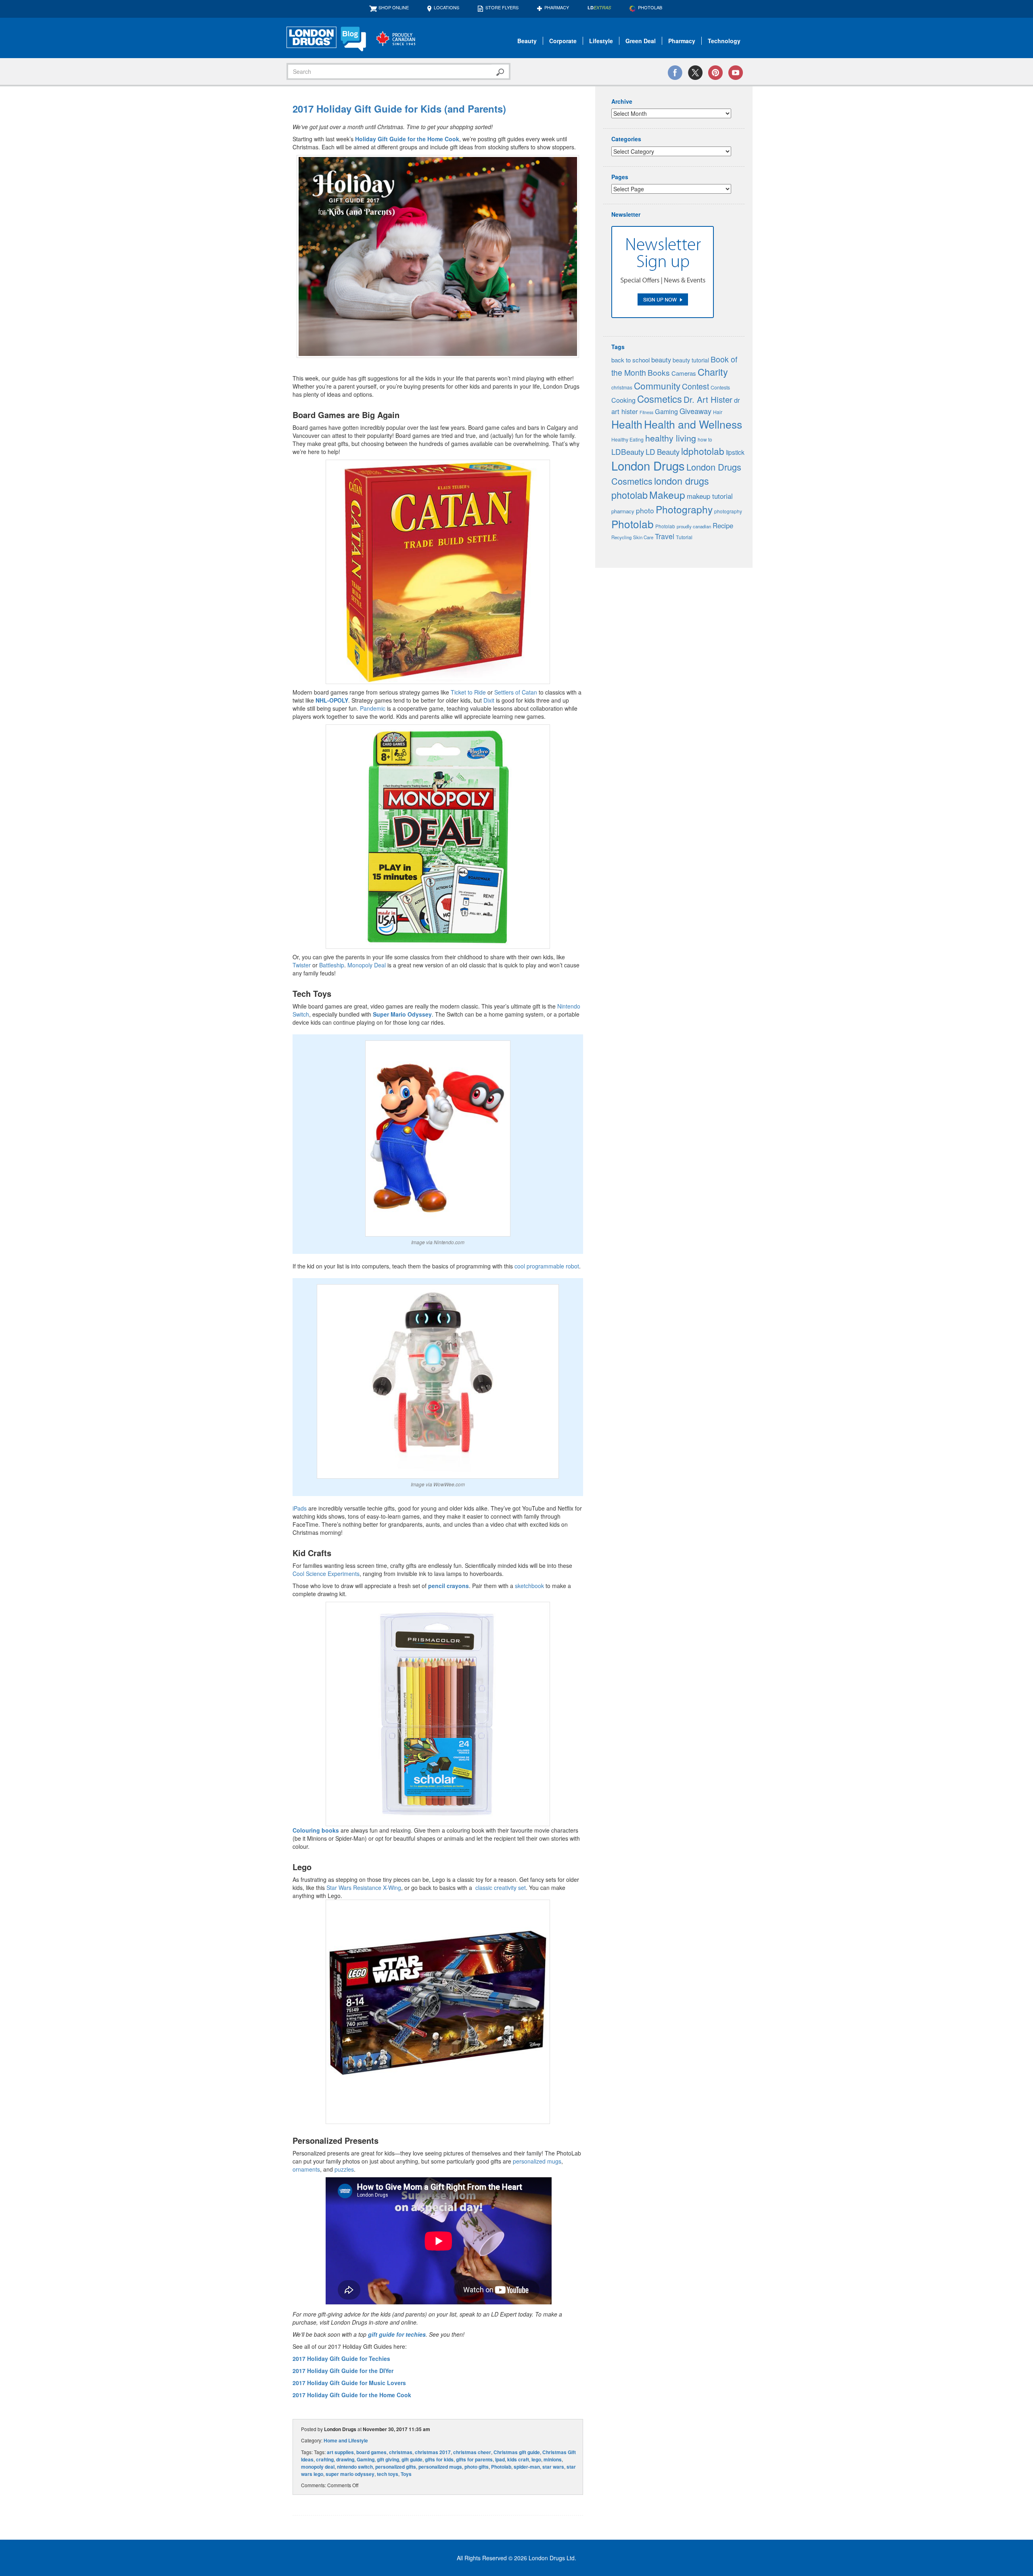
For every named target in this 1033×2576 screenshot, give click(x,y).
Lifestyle (601, 41)
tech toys (388, 2474)
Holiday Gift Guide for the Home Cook (407, 139)
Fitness (646, 412)
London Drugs (648, 465)
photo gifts (477, 2467)
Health (627, 424)
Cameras (684, 373)
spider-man (527, 2467)
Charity (713, 372)
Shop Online (394, 7)
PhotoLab (650, 7)
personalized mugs (440, 2467)
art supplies (340, 2452)
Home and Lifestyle (346, 2440)
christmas (401, 2452)
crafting (325, 2459)
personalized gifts (396, 2467)
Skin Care (643, 537)
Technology (724, 41)
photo (645, 510)
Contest (695, 386)
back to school (630, 360)
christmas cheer (472, 2452)
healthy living (671, 438)
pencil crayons (449, 1586)
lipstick (735, 452)
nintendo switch (355, 2467)
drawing (345, 2459)
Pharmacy (557, 7)
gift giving (388, 2459)
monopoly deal (318, 2467)
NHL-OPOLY (332, 700)
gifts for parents (474, 2459)
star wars (553, 2467)
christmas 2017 (433, 2452)
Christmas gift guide (517, 2452)
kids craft (518, 2459)
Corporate (563, 41)
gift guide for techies (397, 2334)
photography (728, 511)
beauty (661, 360)
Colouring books (316, 1830)
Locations (446, 7)
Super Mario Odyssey (402, 1014)
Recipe (723, 525)
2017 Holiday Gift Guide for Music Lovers (349, 2383)
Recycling (621, 537)
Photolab (501, 2467)
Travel (665, 536)
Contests (720, 387)
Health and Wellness (693, 424)
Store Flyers (502, 7)
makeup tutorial (710, 496)
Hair (718, 412)
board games (371, 2452)
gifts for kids (439, 2459)
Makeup (667, 495)
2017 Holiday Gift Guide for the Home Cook (353, 2395)
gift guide (412, 2459)
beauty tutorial (691, 360)
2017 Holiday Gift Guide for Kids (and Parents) (399, 109)
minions (553, 2459)
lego (536, 2459)
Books (659, 372)
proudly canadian (694, 526)
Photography (684, 509)
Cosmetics (660, 399)
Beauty (527, 41)
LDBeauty (628, 451)
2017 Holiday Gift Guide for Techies (341, 2358)
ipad (500, 2459)
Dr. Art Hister (708, 399)
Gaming (366, 2459)
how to (705, 439)
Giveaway (695, 411)
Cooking (623, 400)
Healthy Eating (627, 439)
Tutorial (684, 537)
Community (657, 385)
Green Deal (641, 41)
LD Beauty (663, 452)
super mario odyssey (350, 2474)
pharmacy (623, 511)
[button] (438, 256)
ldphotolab (703, 451)
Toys (406, 2474)
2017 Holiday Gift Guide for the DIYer (343, 2371)
